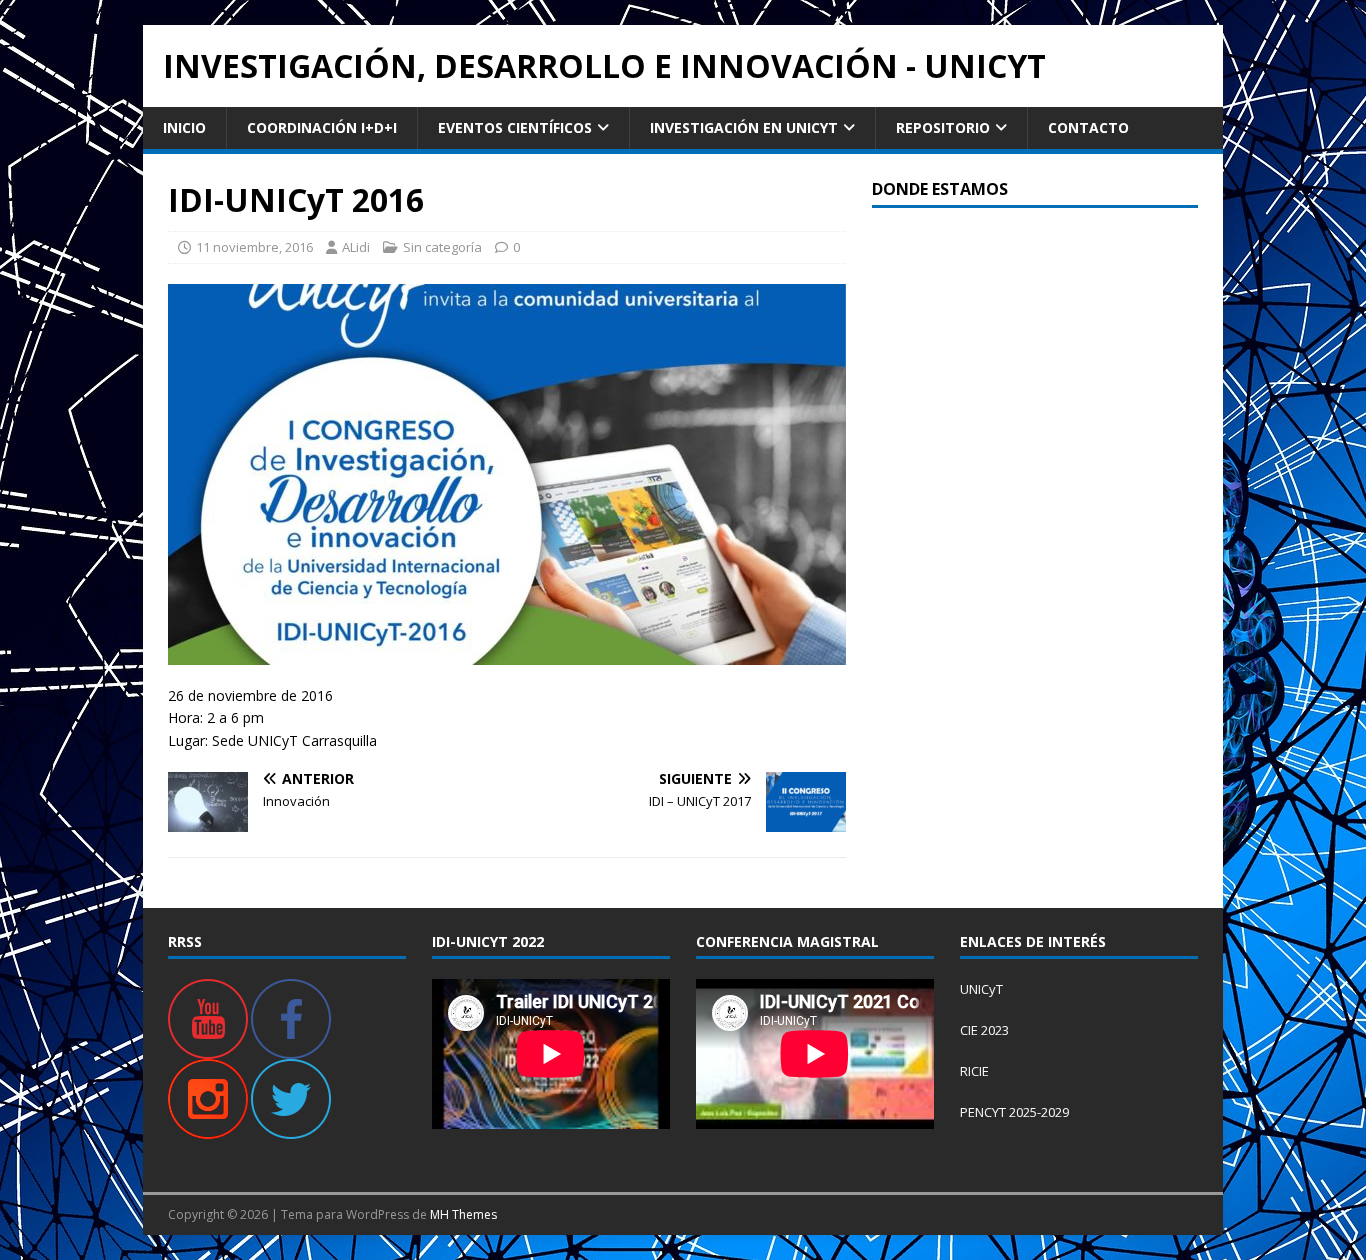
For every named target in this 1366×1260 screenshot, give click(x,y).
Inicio (184, 127)
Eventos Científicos (515, 127)
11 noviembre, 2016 (254, 247)
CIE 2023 (984, 1030)
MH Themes (463, 1214)
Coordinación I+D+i (322, 127)
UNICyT (981, 989)
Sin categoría (442, 247)
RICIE (974, 1071)
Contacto (1088, 127)
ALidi (356, 247)
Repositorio (943, 127)
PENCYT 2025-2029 (1014, 1112)
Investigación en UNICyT (744, 127)
